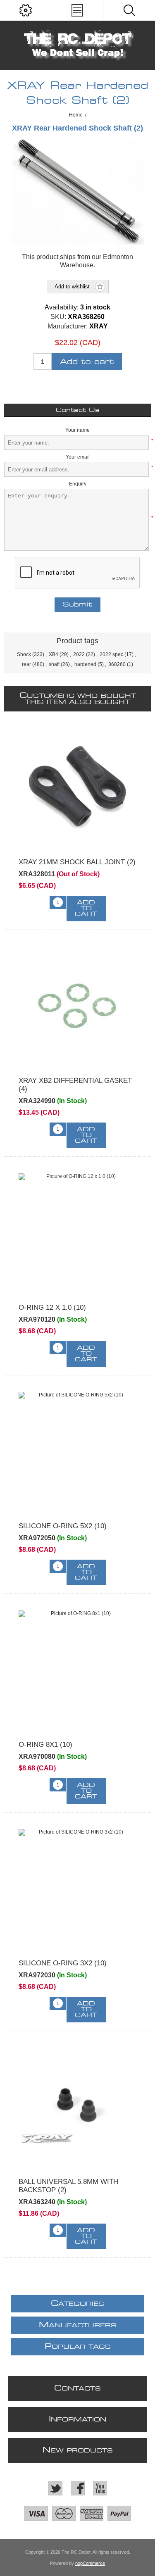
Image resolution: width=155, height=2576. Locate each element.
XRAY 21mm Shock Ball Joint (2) (77, 862)
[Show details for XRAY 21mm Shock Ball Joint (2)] (77, 787)
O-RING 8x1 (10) (45, 1745)
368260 (117, 664)
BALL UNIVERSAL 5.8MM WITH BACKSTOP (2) (68, 2186)
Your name (77, 430)
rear (26, 664)
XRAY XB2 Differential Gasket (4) (75, 1085)
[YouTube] (100, 2488)
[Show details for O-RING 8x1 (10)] (77, 1669)
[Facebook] (78, 2488)
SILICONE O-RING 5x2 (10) (63, 1526)
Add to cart (87, 362)
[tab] (77, 410)
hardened (85, 664)
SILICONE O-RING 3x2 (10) (63, 1963)
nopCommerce (90, 2563)
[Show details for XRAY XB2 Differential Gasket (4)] (77, 1005)
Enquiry (78, 484)
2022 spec (111, 654)
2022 (79, 654)
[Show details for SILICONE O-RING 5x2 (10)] (77, 1451)
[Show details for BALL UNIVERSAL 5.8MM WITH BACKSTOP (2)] (77, 2106)
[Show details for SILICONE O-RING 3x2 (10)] (77, 1888)
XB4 (54, 654)
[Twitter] (55, 2488)
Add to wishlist (72, 287)
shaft (54, 664)
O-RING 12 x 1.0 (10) (52, 1307)
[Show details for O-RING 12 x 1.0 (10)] (77, 1232)
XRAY (99, 326)
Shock (24, 654)
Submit (77, 605)
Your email (78, 457)
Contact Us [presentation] (78, 410)
